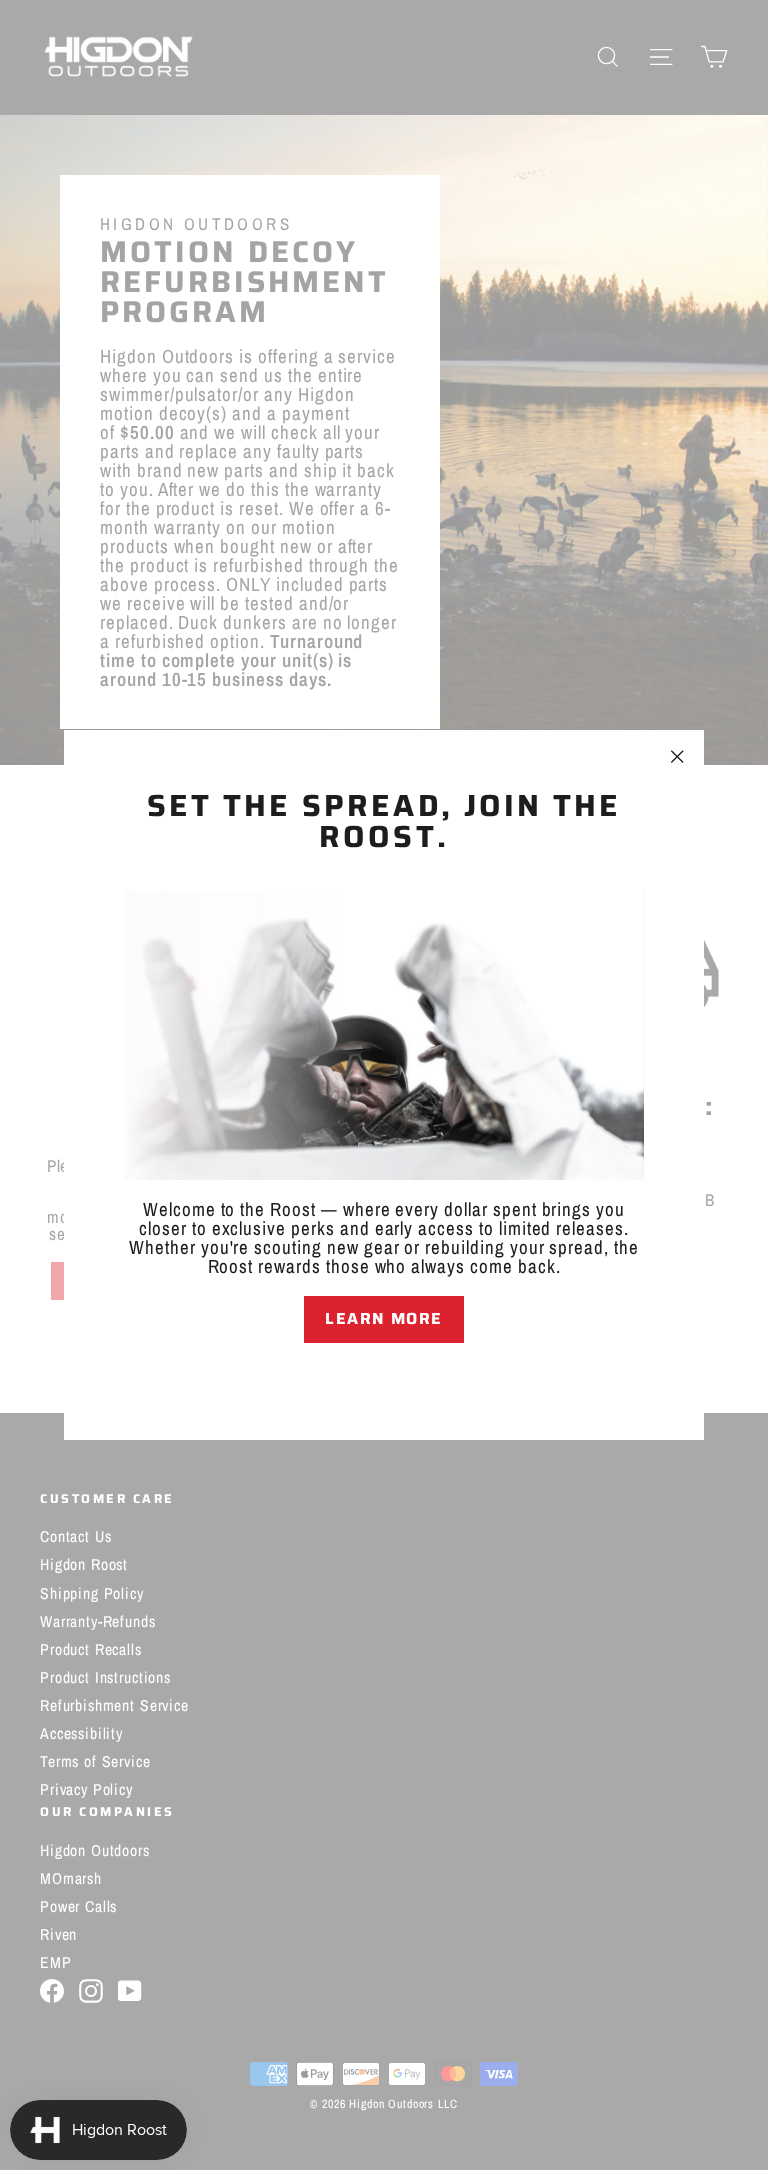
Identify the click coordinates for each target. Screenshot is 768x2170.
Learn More (384, 1318)
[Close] (384, 1378)
